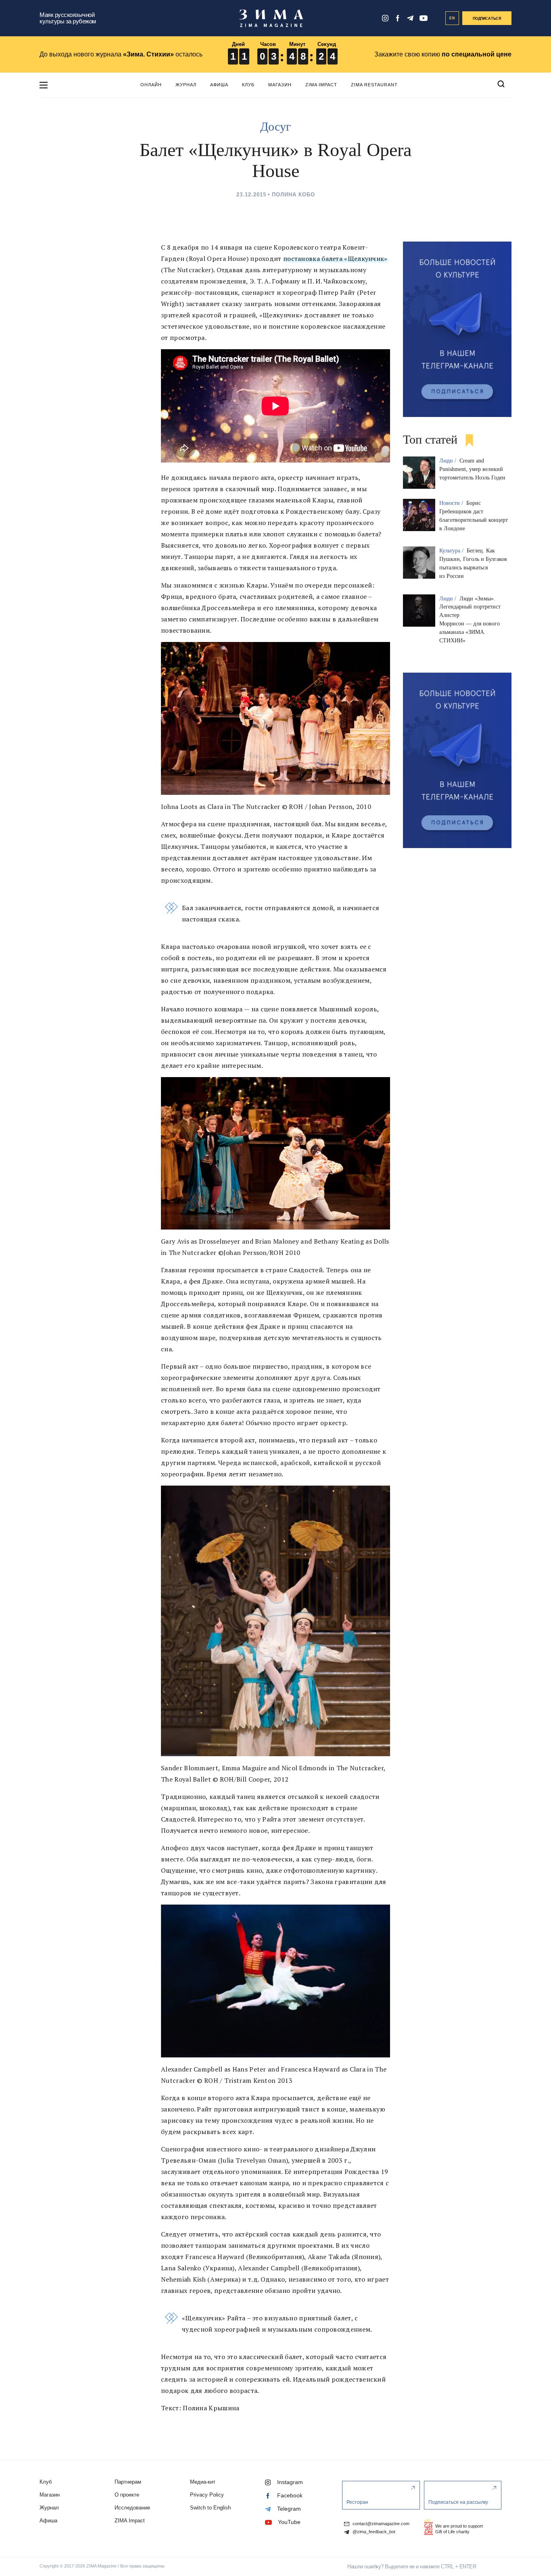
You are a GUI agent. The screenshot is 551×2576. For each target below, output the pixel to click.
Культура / (452, 551)
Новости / (452, 503)
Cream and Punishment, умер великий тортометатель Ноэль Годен (472, 469)
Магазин (280, 85)
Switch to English (210, 2508)
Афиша (219, 85)
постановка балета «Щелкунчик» (335, 258)
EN (452, 18)
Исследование (132, 2508)
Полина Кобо (293, 195)
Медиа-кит (203, 2482)
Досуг (275, 126)
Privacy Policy (207, 2495)
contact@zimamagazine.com (380, 2524)
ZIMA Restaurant (374, 85)
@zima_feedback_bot (373, 2532)
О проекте (127, 2495)
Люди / (449, 461)
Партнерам (128, 2482)
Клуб (248, 85)
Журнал (186, 85)
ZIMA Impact (321, 85)
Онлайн (151, 85)
